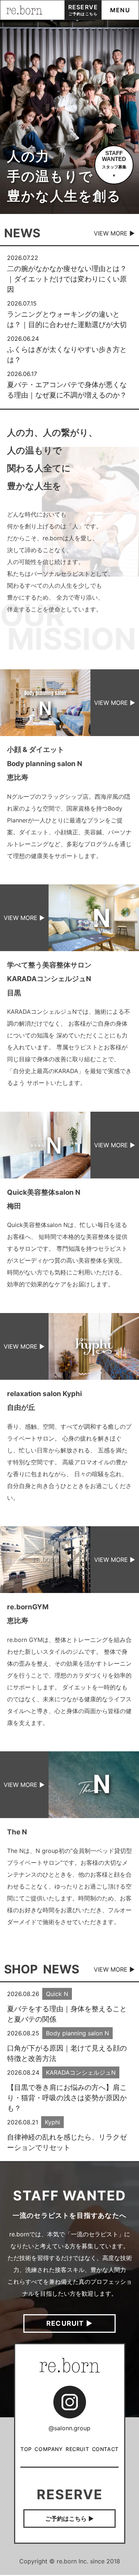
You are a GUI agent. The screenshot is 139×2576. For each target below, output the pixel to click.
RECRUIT (77, 2449)
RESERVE (83, 10)
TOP (26, 2449)
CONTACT (105, 2449)
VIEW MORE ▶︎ (114, 233)
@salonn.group (69, 2428)
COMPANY (49, 2449)
